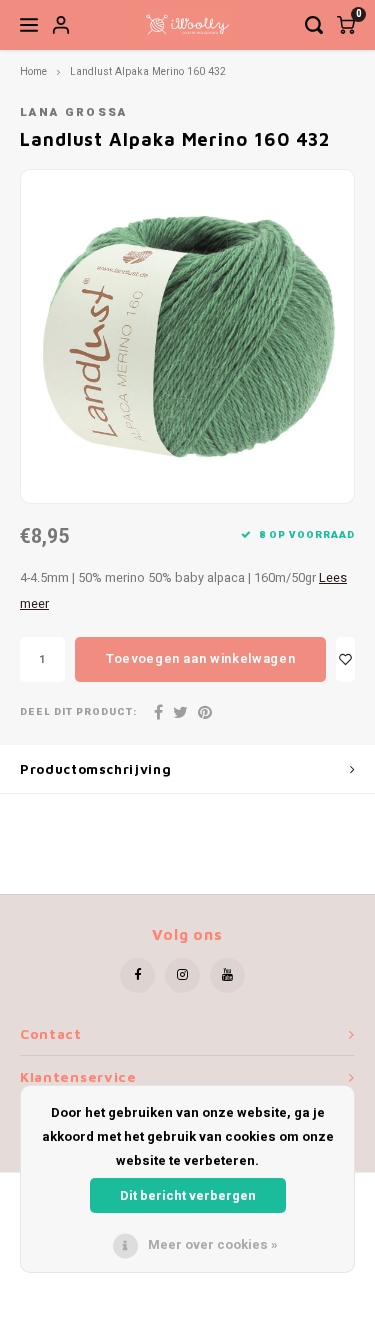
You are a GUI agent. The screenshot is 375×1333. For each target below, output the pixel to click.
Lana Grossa (74, 112)
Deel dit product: (78, 712)
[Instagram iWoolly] (182, 975)
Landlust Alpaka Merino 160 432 (148, 71)
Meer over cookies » (213, 1244)
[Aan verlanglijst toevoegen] (345, 659)
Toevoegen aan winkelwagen (200, 658)
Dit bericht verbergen (188, 1195)
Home (33, 71)
